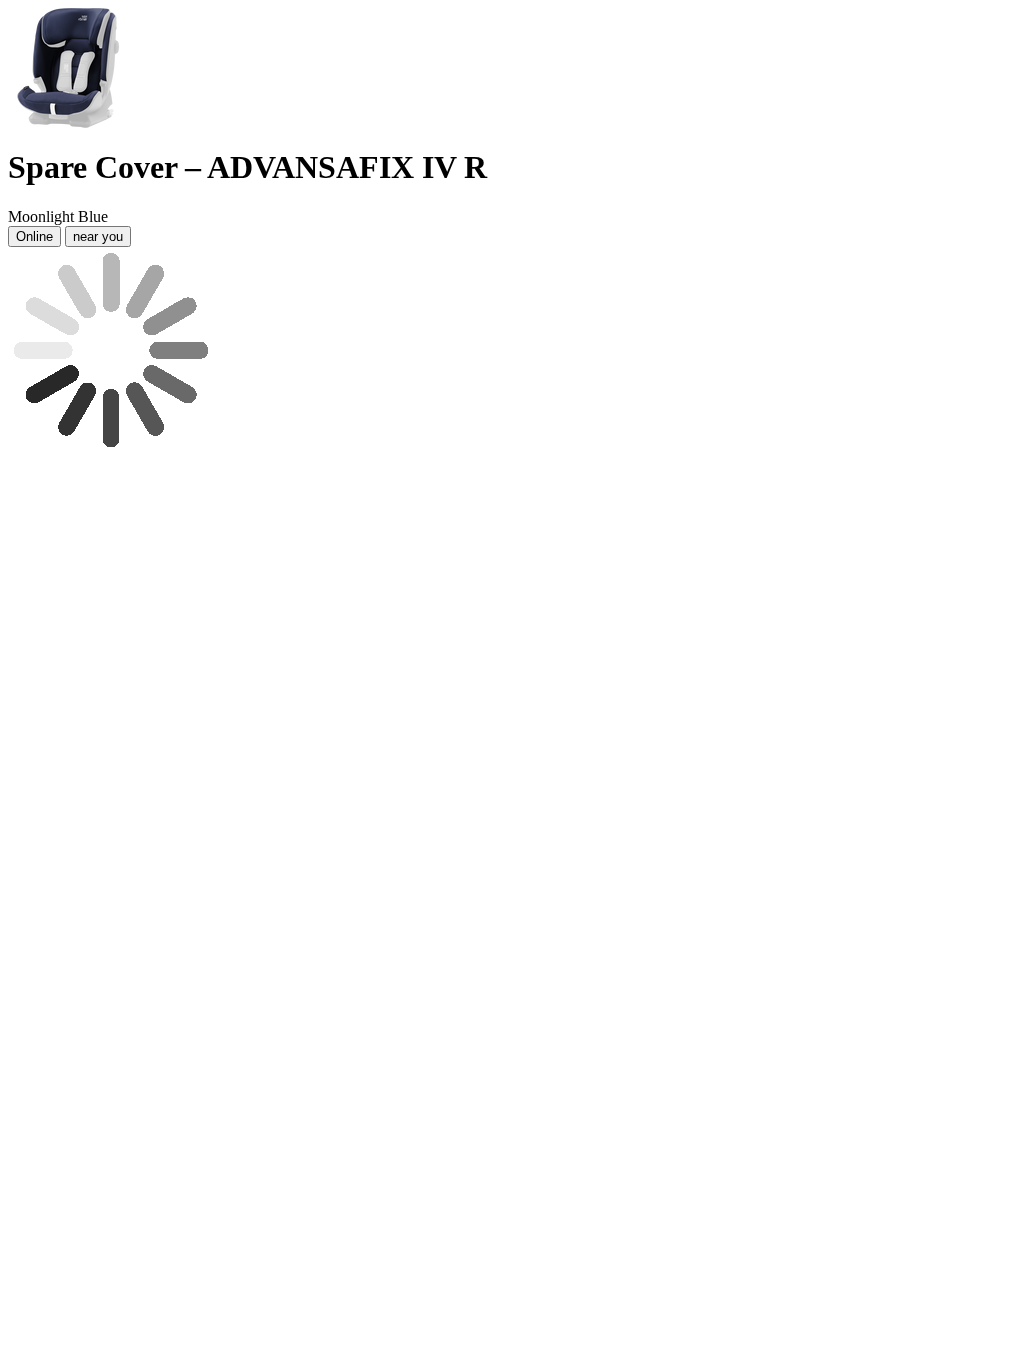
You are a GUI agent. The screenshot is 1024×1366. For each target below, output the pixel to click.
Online (34, 236)
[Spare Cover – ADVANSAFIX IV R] (68, 122)
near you (98, 236)
